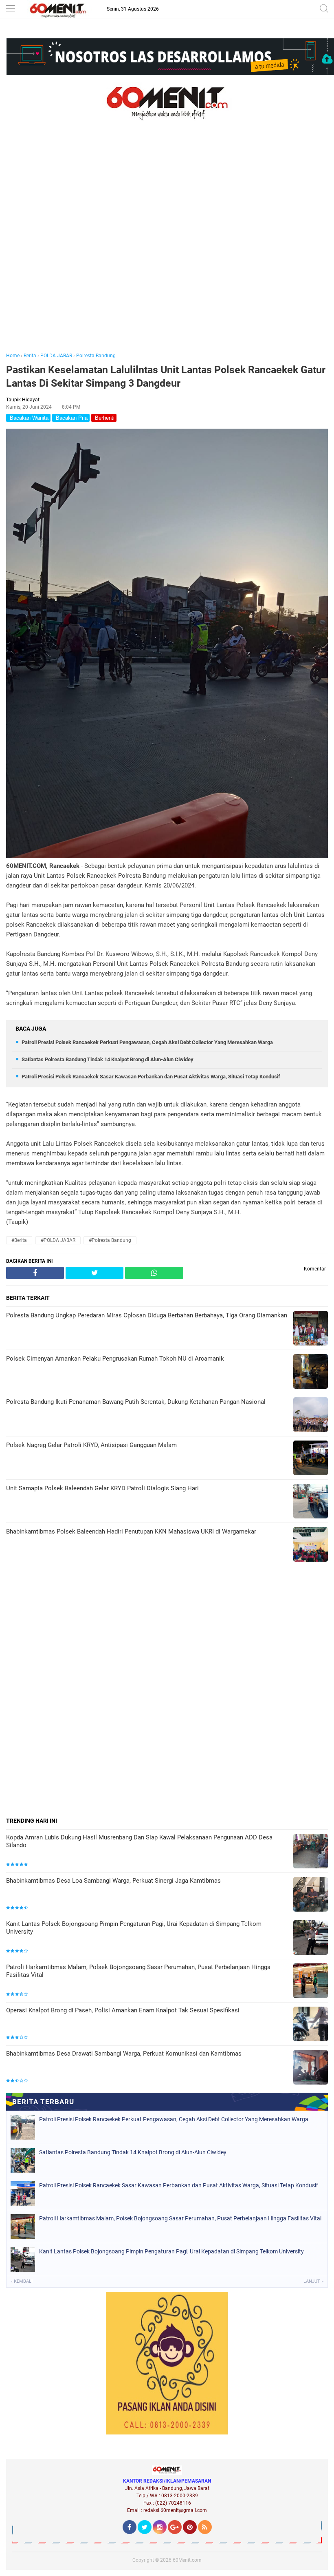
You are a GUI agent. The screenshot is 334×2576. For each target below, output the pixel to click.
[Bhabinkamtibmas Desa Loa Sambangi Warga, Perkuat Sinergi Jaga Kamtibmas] (311, 1895)
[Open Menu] (10, 9)
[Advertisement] (167, 248)
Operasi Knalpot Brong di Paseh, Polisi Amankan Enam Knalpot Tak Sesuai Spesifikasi (123, 2010)
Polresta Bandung (96, 356)
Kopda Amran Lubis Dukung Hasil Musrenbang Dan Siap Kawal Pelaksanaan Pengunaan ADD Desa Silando (139, 1841)
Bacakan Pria (71, 418)
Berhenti (104, 418)
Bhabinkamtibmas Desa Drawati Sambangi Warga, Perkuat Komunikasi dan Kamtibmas (124, 2054)
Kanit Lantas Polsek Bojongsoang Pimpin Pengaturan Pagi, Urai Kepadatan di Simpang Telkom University (134, 1928)
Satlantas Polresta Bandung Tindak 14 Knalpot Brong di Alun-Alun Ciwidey (108, 1059)
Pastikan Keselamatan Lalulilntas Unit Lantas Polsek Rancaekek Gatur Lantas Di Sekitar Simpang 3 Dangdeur (166, 376)
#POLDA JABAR (58, 1240)
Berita (30, 356)
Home (13, 356)
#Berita (19, 1240)
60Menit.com (187, 2560)
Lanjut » (313, 2281)
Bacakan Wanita (28, 418)
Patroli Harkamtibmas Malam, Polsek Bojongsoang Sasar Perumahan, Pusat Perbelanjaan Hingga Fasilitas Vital (138, 1971)
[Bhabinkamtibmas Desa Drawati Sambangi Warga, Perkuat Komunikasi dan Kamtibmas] (311, 2068)
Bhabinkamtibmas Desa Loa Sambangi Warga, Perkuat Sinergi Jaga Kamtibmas (113, 1881)
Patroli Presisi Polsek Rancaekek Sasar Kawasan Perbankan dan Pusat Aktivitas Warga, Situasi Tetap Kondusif (151, 1077)
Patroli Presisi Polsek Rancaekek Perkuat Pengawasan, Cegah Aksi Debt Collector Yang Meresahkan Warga (147, 1042)
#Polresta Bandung (110, 1240)
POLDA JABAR (56, 356)
